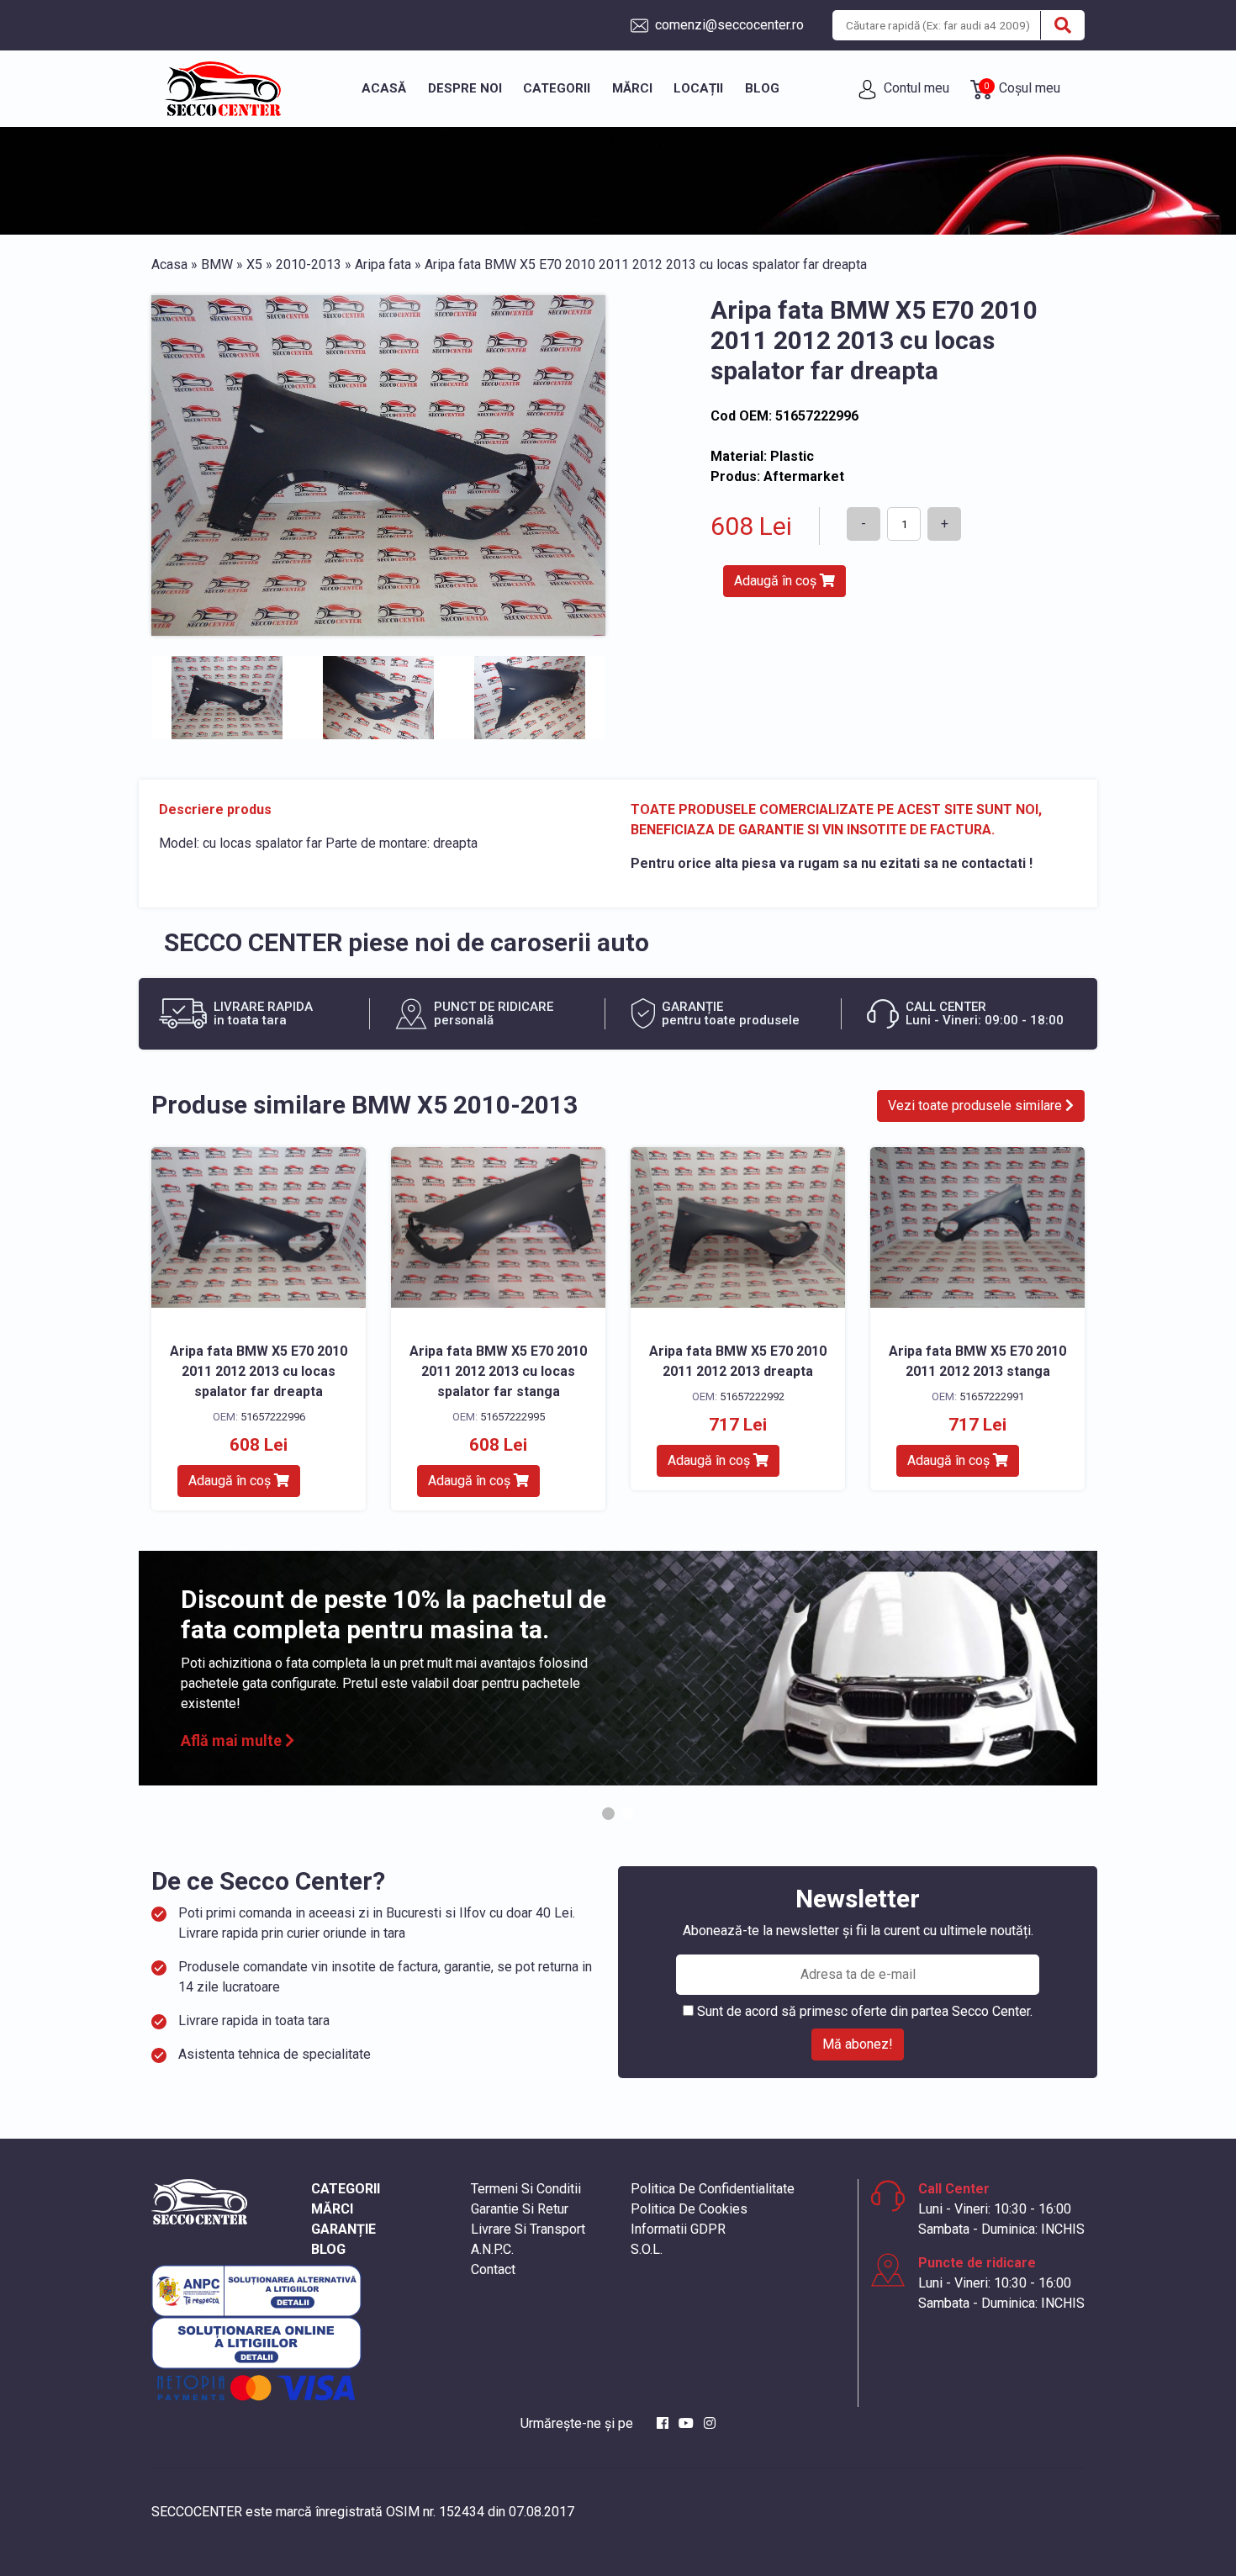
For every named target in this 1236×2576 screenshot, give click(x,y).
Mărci (632, 88)
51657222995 (512, 1417)
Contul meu (915, 88)
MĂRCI (332, 2209)
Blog (762, 88)
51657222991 (992, 1396)
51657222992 (752, 1396)
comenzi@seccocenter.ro (728, 25)
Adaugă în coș (777, 581)
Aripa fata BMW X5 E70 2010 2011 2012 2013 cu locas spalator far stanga (498, 1371)
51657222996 (273, 1417)
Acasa (169, 264)
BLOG (328, 2249)
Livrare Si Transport (528, 2229)
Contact (493, 2269)
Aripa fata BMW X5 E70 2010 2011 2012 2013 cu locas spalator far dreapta (259, 1371)
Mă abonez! (858, 2044)
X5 (254, 264)
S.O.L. (647, 2249)
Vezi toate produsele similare (977, 1106)
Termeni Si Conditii (526, 2189)
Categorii (557, 88)
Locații (698, 88)
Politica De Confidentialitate (713, 2189)
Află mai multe (233, 1740)
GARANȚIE (343, 2229)
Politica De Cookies (689, 2209)
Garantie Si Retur (520, 2209)
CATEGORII (346, 2189)
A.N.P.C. (492, 2249)
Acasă (384, 88)
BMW (217, 264)
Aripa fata (383, 264)
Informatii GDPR (678, 2229)
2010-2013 (309, 264)
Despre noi (465, 88)
